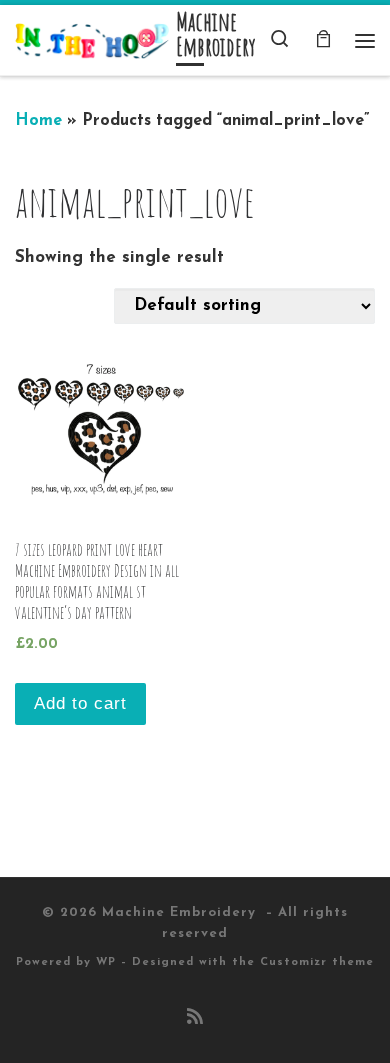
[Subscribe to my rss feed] (195, 1019)
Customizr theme (317, 962)
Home (38, 121)
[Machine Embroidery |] (92, 40)
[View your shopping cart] (323, 40)
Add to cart (80, 703)
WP (106, 962)
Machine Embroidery (181, 912)
